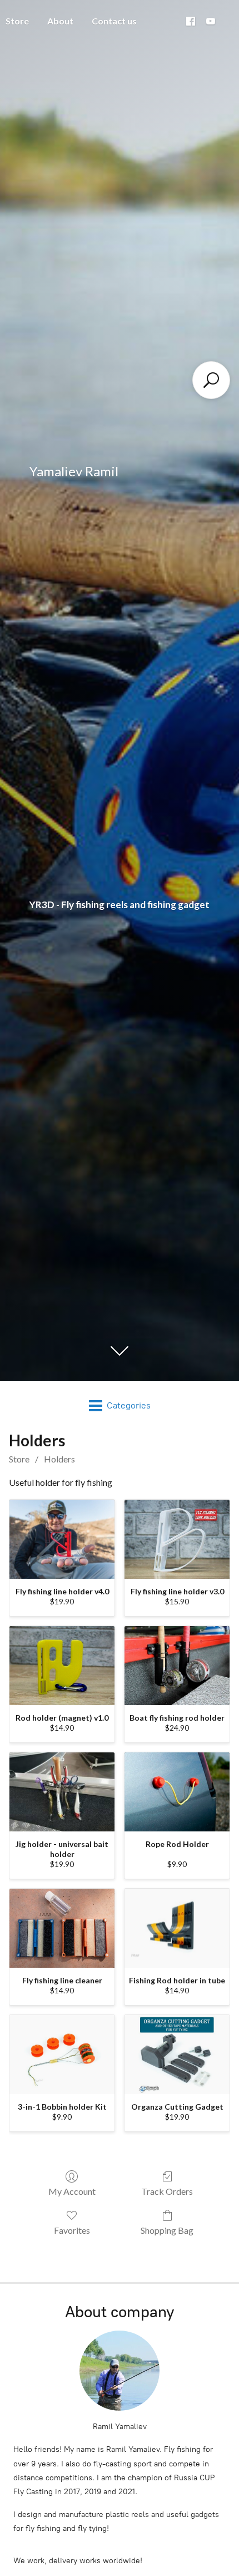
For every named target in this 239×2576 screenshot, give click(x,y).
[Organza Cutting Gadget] (177, 2055)
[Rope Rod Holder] (177, 1792)
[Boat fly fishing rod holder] (177, 1666)
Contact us (114, 21)
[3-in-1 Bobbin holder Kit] (62, 2055)
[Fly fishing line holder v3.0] (177, 1539)
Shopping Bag (167, 2230)
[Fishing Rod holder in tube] (177, 1928)
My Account (72, 2191)
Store (19, 1459)
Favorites (72, 2230)
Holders (59, 1459)
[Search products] (211, 380)
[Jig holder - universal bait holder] (62, 1792)
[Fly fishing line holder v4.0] (62, 1539)
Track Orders (167, 2191)
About (60, 21)
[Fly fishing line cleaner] (62, 1928)
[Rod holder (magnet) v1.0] (62, 1666)
